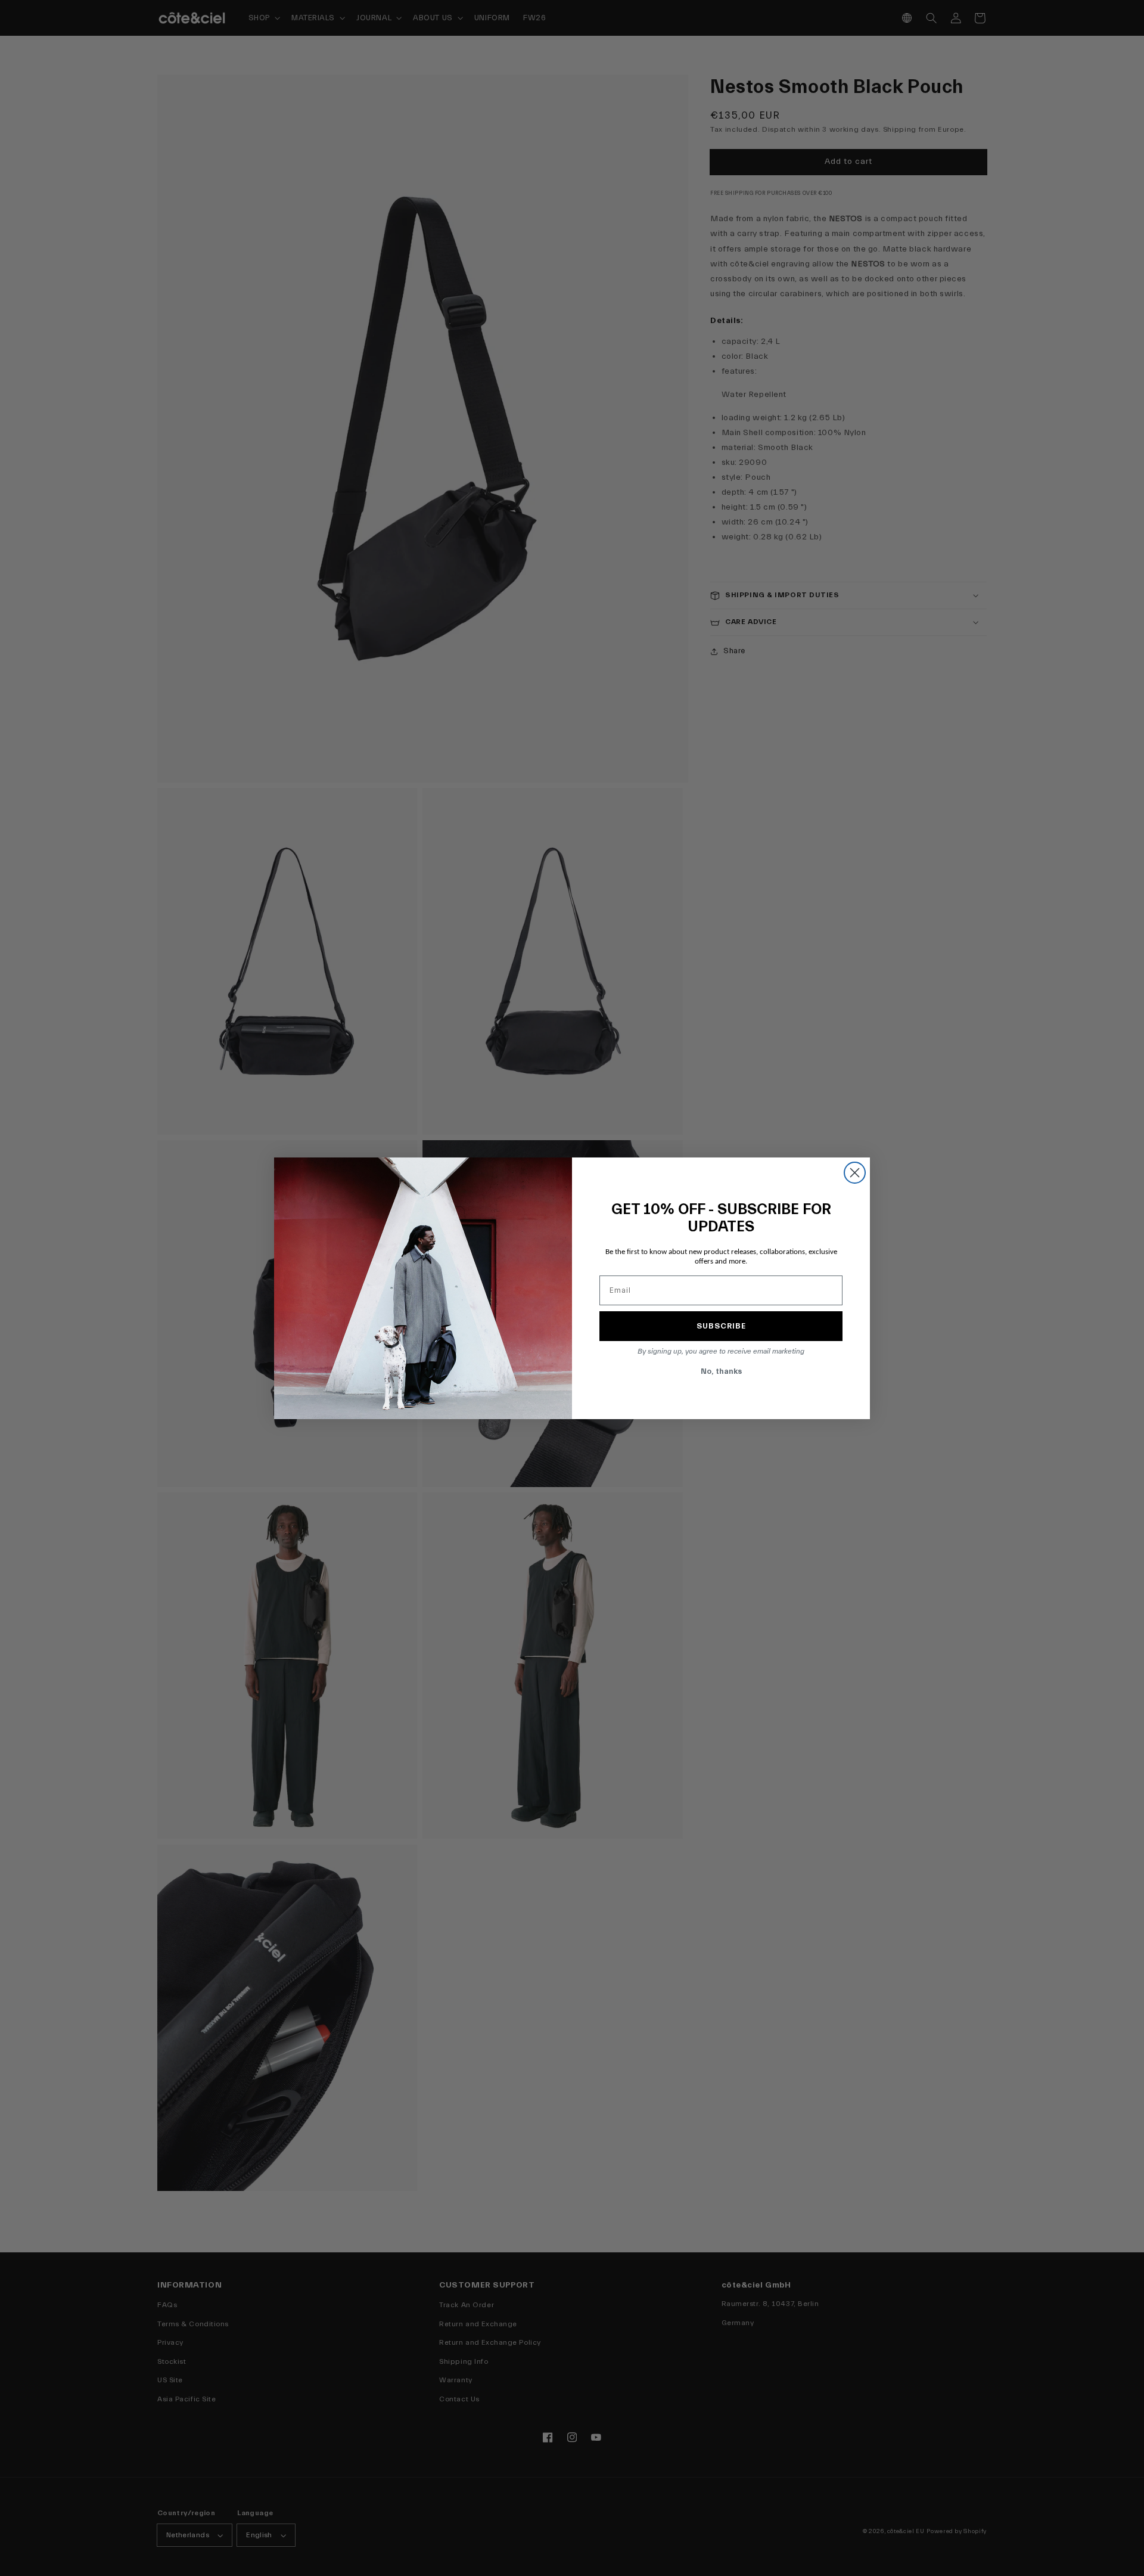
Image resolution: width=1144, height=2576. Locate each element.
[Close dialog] (855, 1173)
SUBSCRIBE (721, 1326)
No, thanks (721, 1371)
